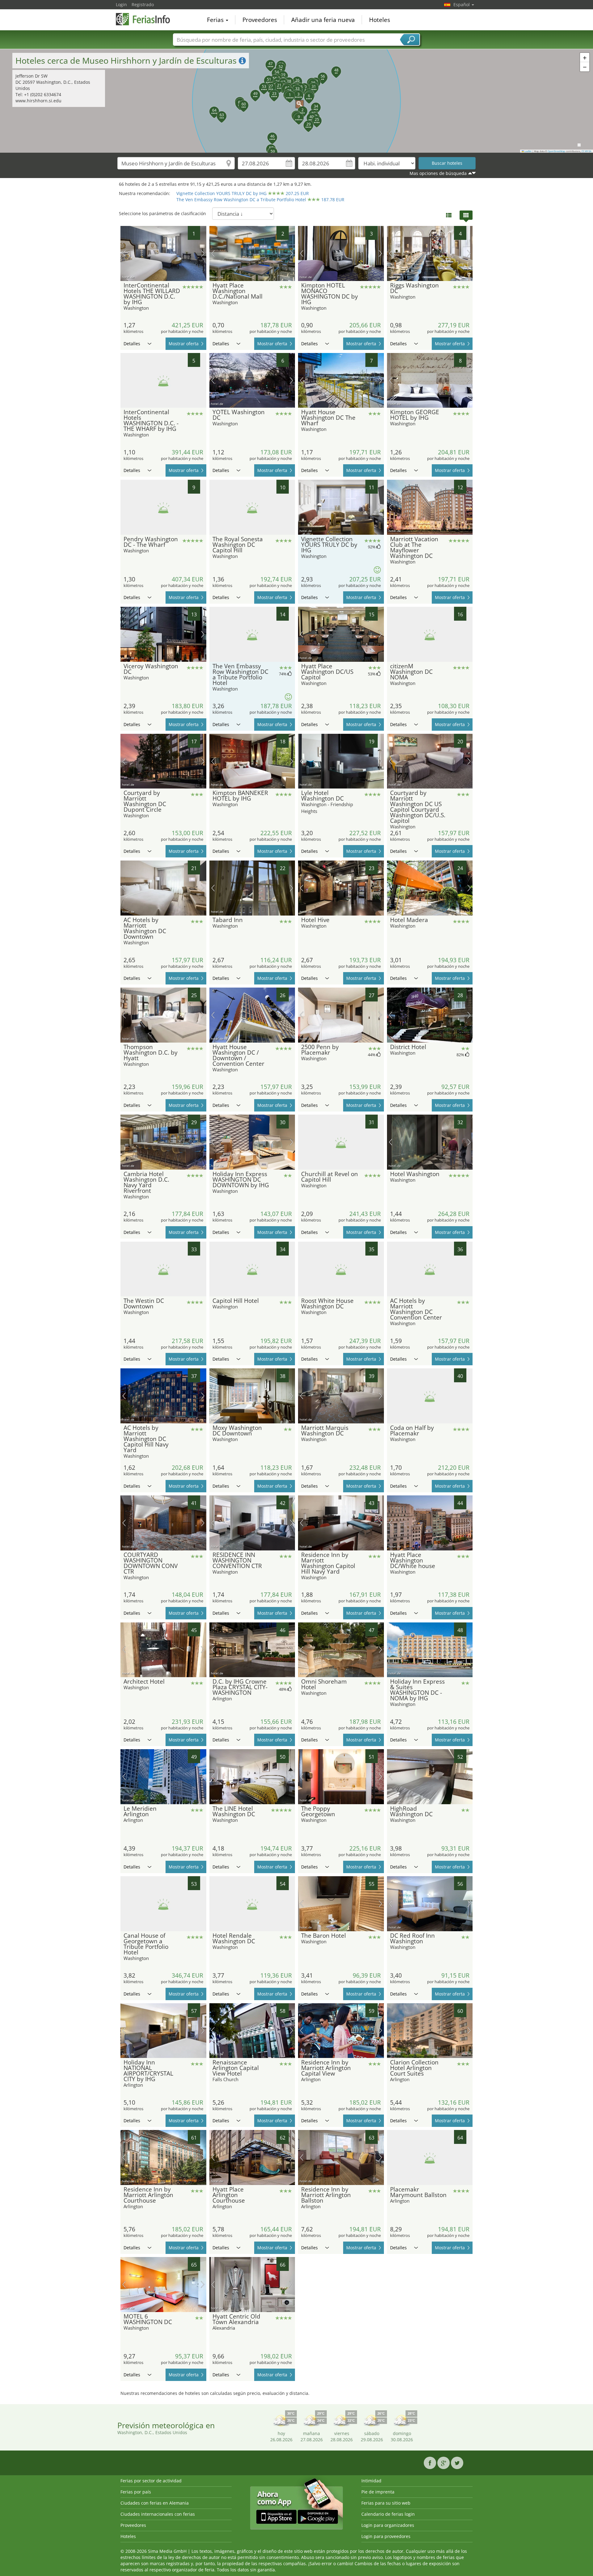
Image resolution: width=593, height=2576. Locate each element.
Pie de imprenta (378, 2492)
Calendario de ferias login (388, 2514)
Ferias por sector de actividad (151, 2481)
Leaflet (528, 151)
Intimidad (371, 2481)
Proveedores (260, 20)
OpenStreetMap (556, 151)
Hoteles (380, 20)
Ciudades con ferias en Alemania (155, 2503)
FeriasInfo (147, 19)
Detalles (132, 344)
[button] (296, 101)
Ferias (216, 20)
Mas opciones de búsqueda (438, 173)
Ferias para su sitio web (386, 2503)
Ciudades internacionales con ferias (158, 2514)
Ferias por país (136, 2492)
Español (462, 4)
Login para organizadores (388, 2525)
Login (121, 4)
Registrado (143, 4)
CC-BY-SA (587, 151)
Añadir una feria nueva (323, 20)
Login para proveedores (386, 2536)
